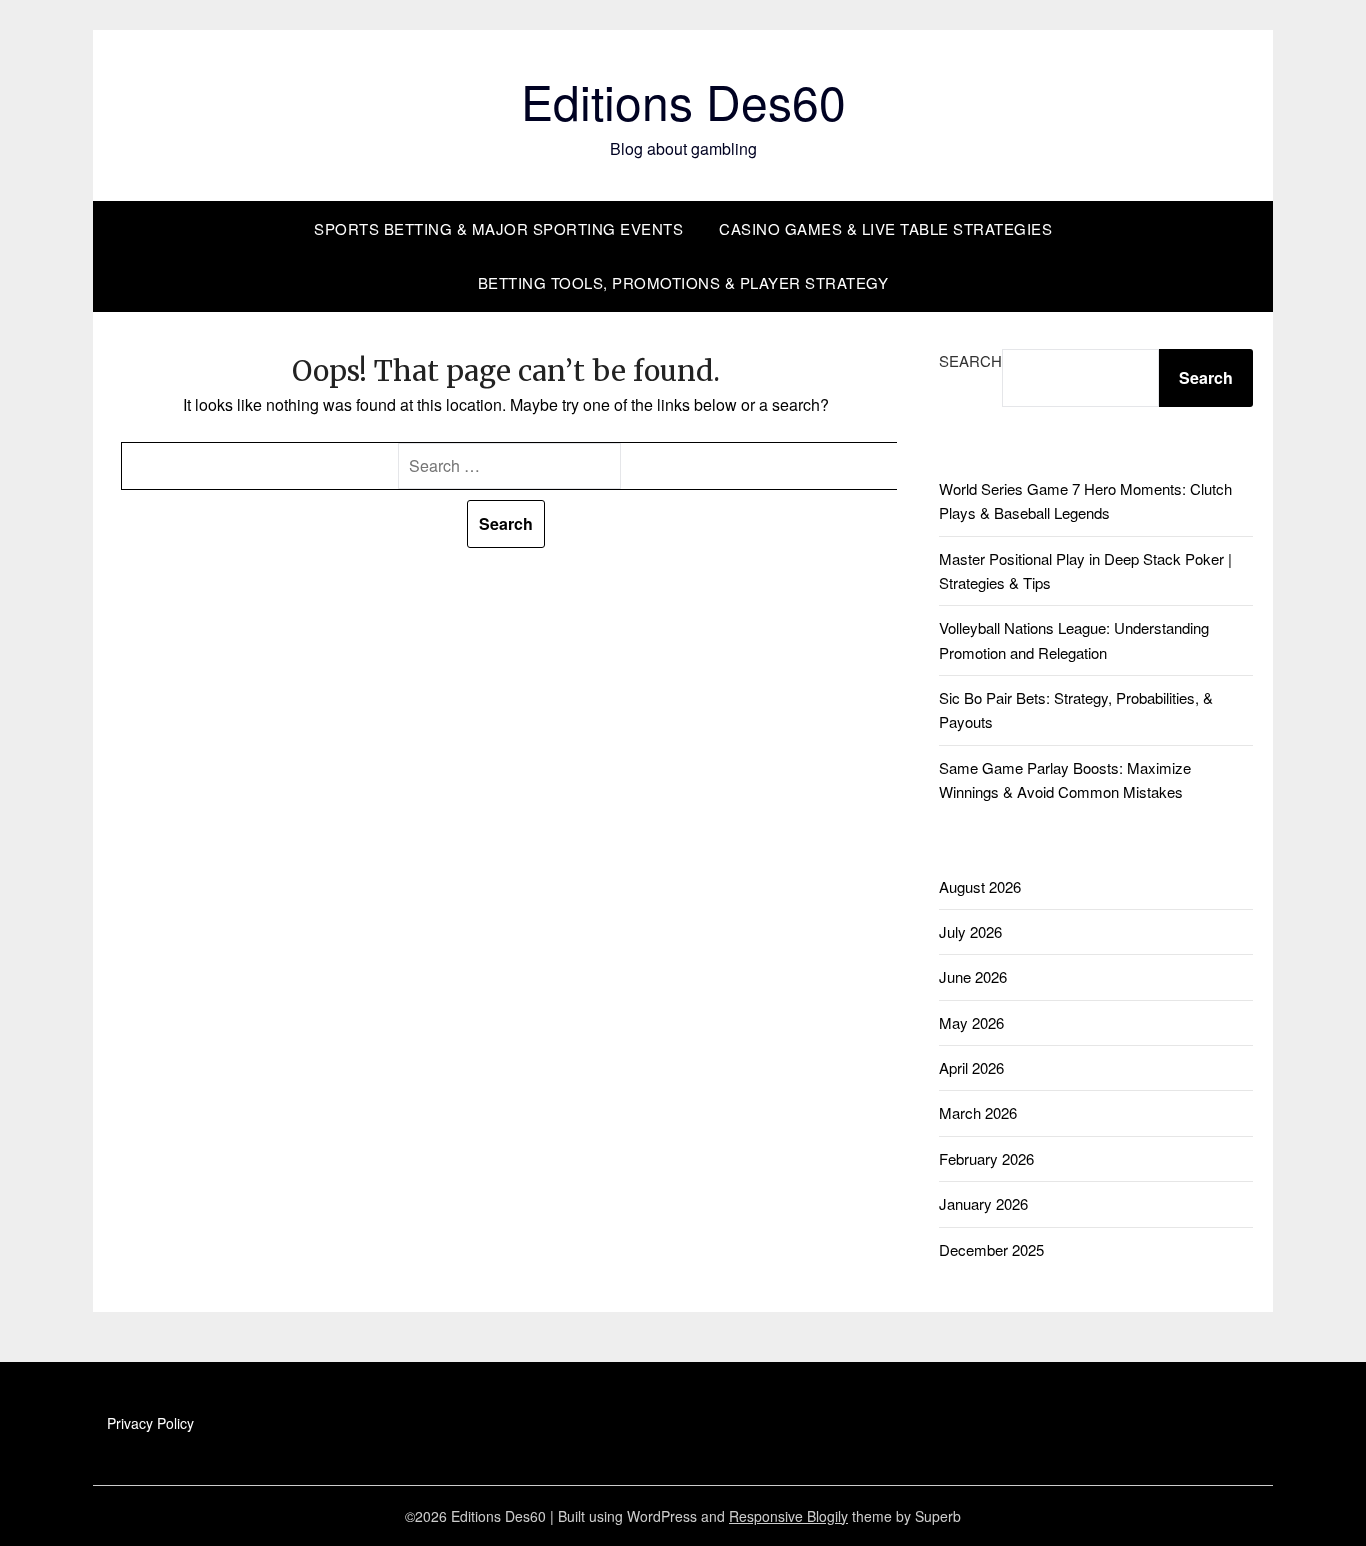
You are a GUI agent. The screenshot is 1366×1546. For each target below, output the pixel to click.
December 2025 (991, 1249)
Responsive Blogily (788, 1516)
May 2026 (971, 1022)
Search (970, 360)
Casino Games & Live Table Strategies (885, 228)
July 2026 (970, 931)
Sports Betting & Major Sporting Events (498, 228)
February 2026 (986, 1158)
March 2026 (978, 1112)
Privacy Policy (150, 1423)
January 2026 (983, 1203)
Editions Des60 (683, 100)
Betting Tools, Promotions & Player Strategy (683, 282)
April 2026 (971, 1067)
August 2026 (980, 886)
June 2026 (973, 976)
